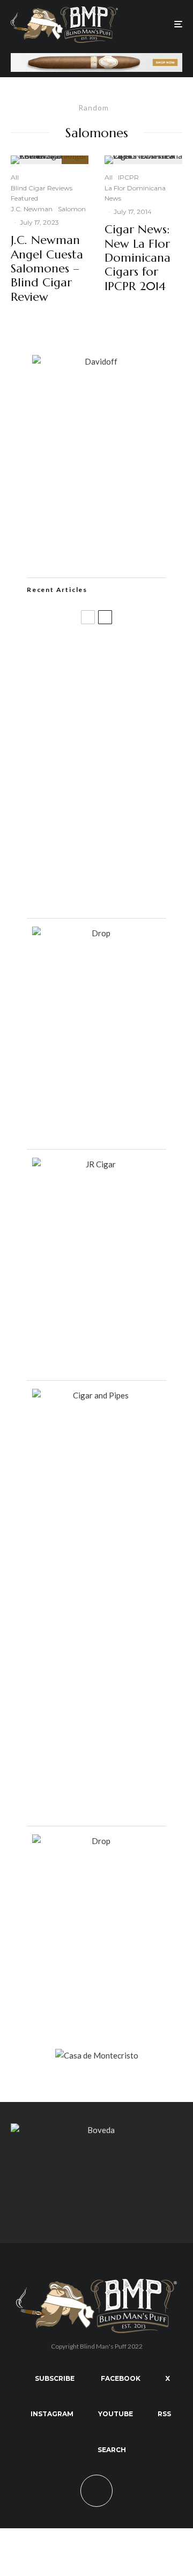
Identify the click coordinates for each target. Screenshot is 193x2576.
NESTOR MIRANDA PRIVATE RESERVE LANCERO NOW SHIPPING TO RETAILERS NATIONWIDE (118, 659)
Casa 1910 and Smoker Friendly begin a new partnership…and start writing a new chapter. (114, 719)
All (15, 177)
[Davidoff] (96, 60)
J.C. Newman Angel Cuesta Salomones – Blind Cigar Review (47, 269)
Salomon (72, 209)
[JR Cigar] (96, 1164)
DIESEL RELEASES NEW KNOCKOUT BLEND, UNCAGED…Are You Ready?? (114, 774)
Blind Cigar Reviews (42, 188)
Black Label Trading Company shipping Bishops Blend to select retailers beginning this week (115, 886)
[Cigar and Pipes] (96, 1395)
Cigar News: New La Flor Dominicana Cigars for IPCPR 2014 (138, 258)
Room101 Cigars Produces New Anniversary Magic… (109, 827)
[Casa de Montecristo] (97, 2055)
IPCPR (128, 177)
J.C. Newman (32, 209)
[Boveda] (96, 2130)
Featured (24, 198)
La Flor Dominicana (135, 188)
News (113, 198)
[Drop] (96, 933)
